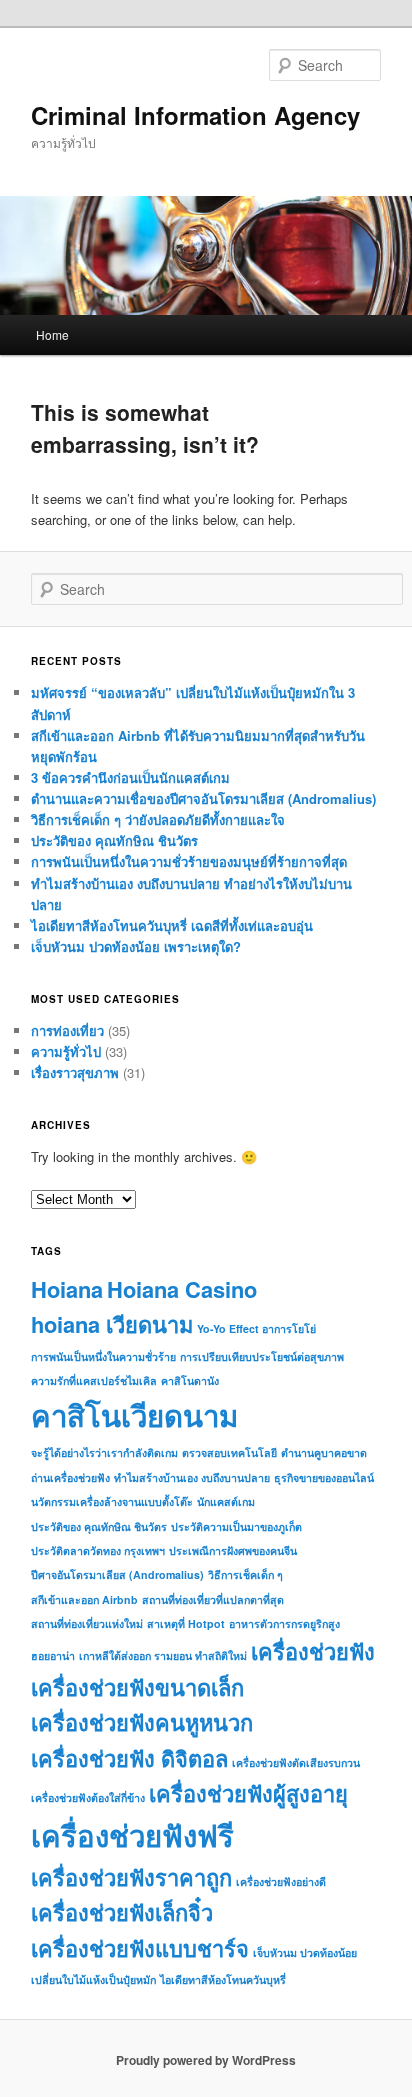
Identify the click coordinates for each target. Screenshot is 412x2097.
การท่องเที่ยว (67, 1030)
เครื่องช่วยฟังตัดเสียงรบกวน (296, 1762)
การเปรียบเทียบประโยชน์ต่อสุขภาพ (262, 1356)
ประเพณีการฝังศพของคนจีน (233, 1550)
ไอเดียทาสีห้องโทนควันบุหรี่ (223, 1979)
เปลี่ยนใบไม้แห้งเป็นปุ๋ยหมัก (93, 1979)
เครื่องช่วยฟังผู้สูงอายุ (248, 1793)
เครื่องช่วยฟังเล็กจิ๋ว (122, 1912)
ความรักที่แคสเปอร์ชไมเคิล (94, 1380)
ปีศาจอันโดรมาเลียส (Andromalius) (117, 1574)
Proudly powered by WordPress (206, 2060)
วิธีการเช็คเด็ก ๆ (245, 1574)
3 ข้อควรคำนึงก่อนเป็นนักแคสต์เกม (130, 777)
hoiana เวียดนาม (112, 1324)
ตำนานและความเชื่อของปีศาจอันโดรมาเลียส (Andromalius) (203, 798)
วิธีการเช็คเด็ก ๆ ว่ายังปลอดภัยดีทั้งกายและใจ (158, 819)
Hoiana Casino (182, 1289)
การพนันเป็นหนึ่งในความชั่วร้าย (103, 1356)
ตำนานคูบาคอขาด (324, 1452)
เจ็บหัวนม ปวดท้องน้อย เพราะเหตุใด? (136, 946)
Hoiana (67, 1289)
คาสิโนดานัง (190, 1380)
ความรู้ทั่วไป (66, 1051)
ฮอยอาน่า (53, 1655)
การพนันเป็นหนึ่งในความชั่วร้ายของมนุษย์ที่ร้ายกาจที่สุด (189, 861)
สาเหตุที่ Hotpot (186, 1623)
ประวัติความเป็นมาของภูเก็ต (236, 1526)
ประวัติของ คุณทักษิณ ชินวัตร (114, 840)
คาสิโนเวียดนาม (134, 1415)
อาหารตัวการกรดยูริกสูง (284, 1623)
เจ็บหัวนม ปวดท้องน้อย (305, 1952)
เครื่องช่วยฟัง (313, 1651)
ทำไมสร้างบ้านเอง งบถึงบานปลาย (192, 1477)
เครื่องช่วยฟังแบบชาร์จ (140, 1948)
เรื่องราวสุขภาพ (75, 1072)
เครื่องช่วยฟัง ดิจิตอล (129, 1758)
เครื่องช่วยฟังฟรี (132, 1835)
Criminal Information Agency (195, 115)
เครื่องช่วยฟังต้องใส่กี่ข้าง (88, 1797)
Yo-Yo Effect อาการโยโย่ (256, 1328)
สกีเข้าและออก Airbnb (84, 1599)
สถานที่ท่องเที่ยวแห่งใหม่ (87, 1623)
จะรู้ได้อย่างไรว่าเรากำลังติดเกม (104, 1452)
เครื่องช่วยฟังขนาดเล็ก (137, 1687)
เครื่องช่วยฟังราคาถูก (131, 1877)
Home (52, 334)
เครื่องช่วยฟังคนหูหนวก (142, 1722)
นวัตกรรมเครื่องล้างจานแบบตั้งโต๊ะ (112, 1501)
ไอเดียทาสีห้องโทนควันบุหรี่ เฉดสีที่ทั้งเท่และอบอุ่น (172, 925)
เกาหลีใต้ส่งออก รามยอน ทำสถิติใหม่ (163, 1655)
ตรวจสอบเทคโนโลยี (229, 1452)
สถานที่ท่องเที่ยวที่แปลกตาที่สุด (213, 1599)
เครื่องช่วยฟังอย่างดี (281, 1881)
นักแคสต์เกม (226, 1501)
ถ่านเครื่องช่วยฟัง (70, 1477)
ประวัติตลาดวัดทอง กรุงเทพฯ (98, 1550)
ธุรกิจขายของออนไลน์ (324, 1477)
